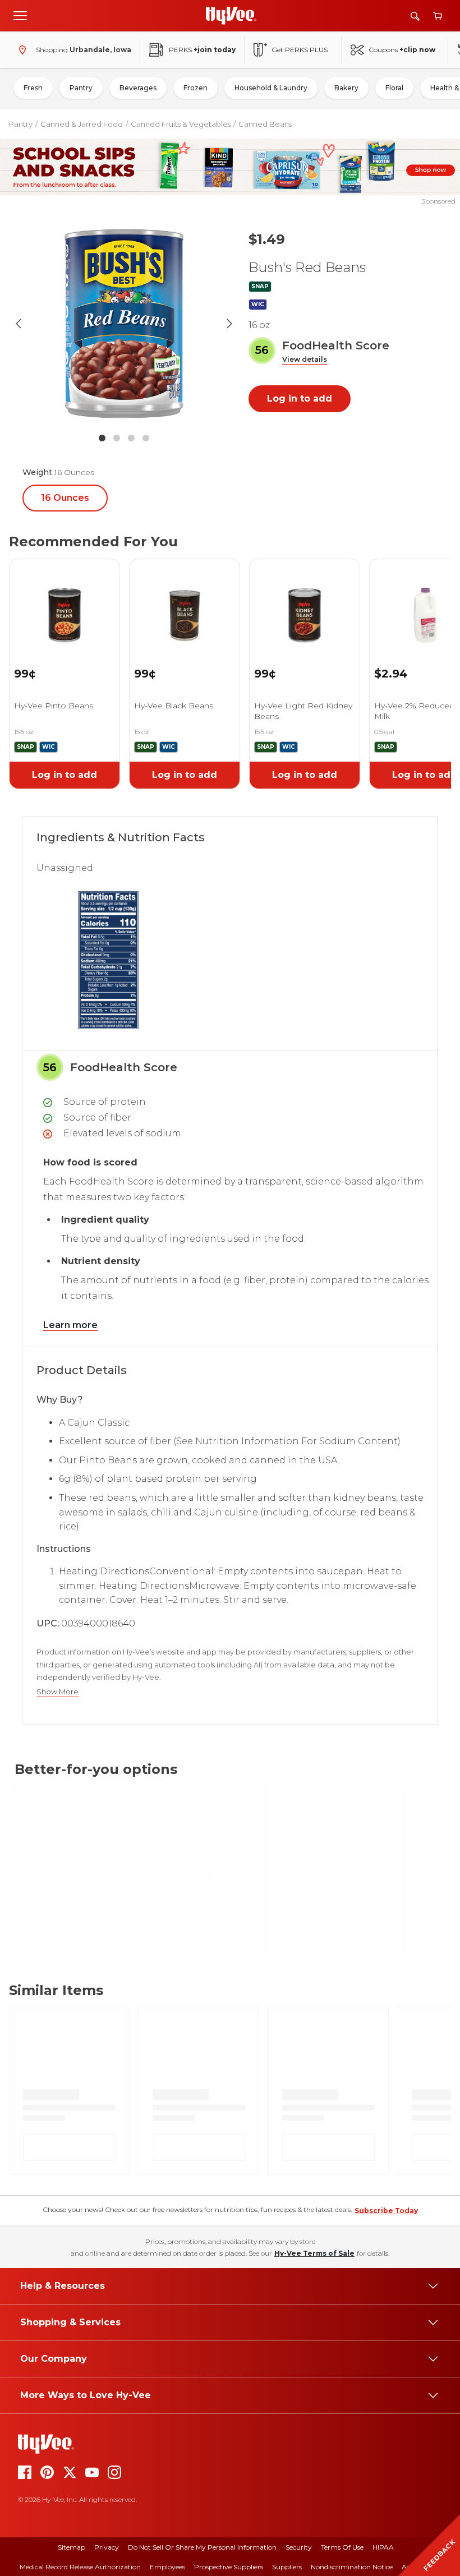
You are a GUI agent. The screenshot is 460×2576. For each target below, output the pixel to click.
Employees (167, 2567)
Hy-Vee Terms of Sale (314, 2253)
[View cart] (438, 16)
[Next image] (229, 324)
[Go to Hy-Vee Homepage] (231, 16)
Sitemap (72, 2547)
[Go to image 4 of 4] (146, 438)
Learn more (70, 1325)
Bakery (346, 88)
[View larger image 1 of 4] (124, 324)
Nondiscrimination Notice (352, 2567)
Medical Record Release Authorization (80, 2567)
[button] (305, 360)
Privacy (107, 2547)
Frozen (196, 88)
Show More (58, 1692)
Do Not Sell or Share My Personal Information (202, 2547)
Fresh (33, 88)
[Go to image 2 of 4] (117, 438)
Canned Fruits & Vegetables (181, 124)
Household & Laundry (271, 88)
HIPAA (383, 2547)
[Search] (415, 16)
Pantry (81, 88)
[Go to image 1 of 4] (102, 438)
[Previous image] (19, 324)
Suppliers (287, 2567)
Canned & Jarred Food (82, 124)
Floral (394, 88)
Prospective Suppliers (229, 2567)
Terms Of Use (342, 2547)
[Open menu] (20, 15)
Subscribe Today (386, 2211)
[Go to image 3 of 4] (131, 438)
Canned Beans (265, 124)
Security (299, 2547)
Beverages (138, 88)
